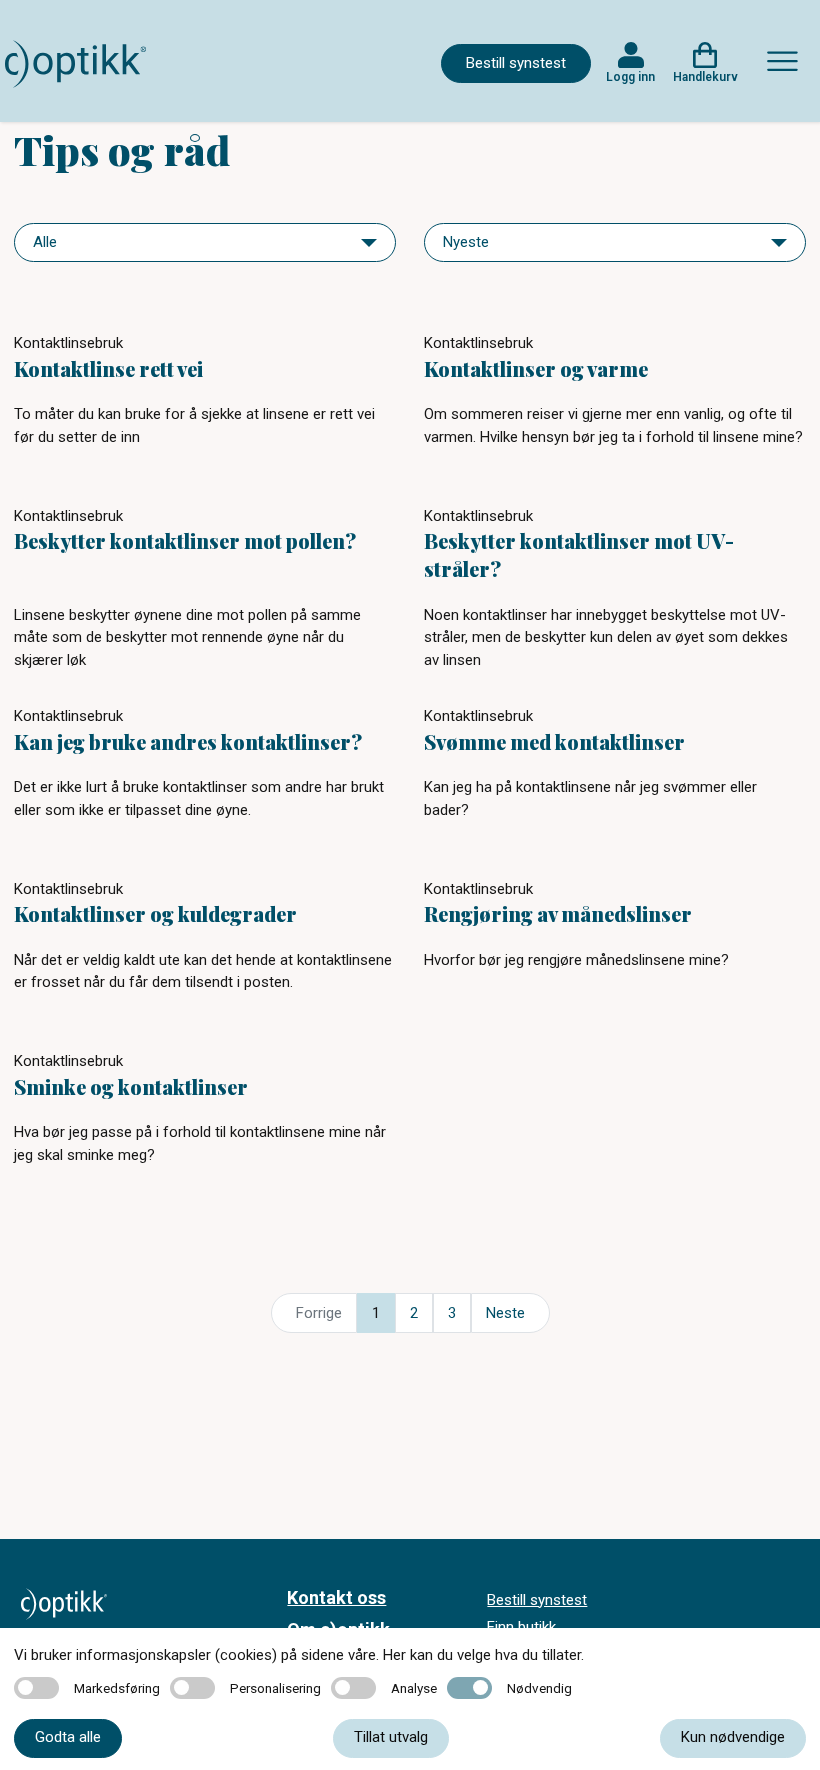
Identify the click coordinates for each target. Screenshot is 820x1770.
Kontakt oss (336, 1597)
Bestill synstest (516, 63)
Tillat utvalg (391, 1737)
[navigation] (205, 242)
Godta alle (68, 1737)
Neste (505, 1313)
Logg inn (630, 77)
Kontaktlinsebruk (68, 343)
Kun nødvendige (733, 1737)
